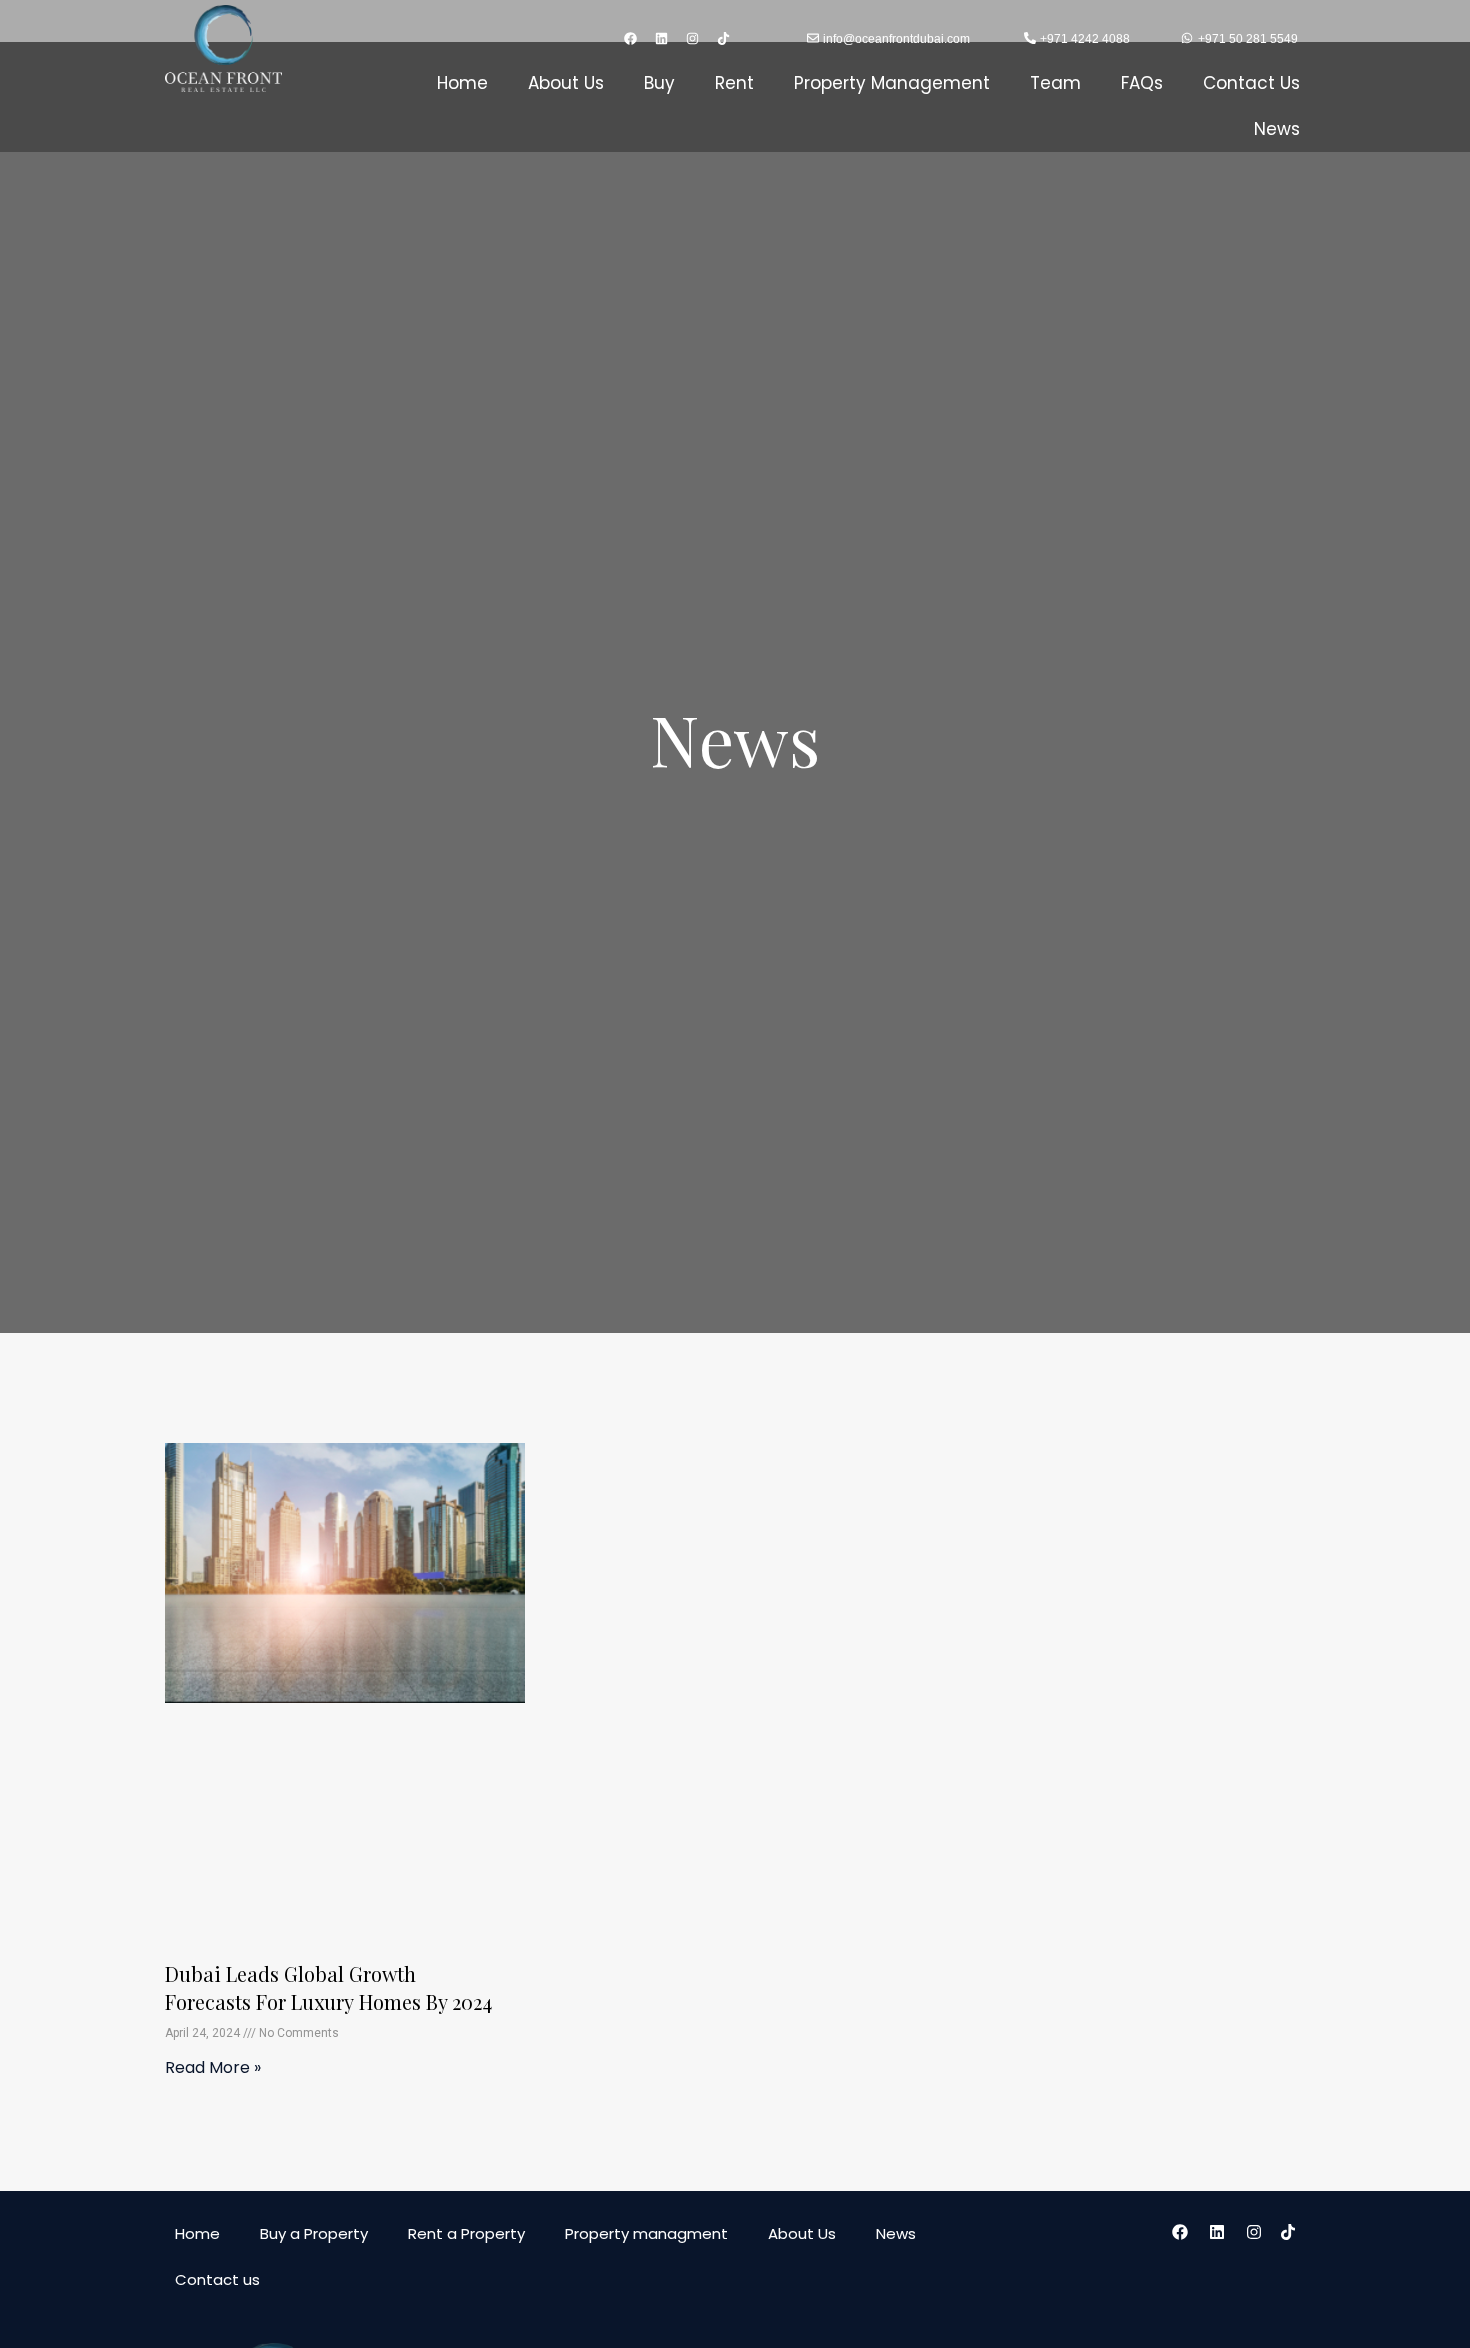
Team (1055, 83)
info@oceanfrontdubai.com (896, 39)
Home (462, 83)
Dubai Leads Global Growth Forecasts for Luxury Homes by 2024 (328, 1987)
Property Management (892, 83)
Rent (734, 83)
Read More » (213, 2067)
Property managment (646, 2233)
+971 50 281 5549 (1248, 39)
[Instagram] (693, 38)
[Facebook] (631, 38)
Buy (659, 83)
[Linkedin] (662, 38)
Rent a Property (466, 2233)
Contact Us (1251, 83)
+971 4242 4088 (1085, 39)
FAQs (1142, 83)
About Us (566, 83)
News (1277, 129)
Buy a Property (314, 2233)
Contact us (217, 2279)
